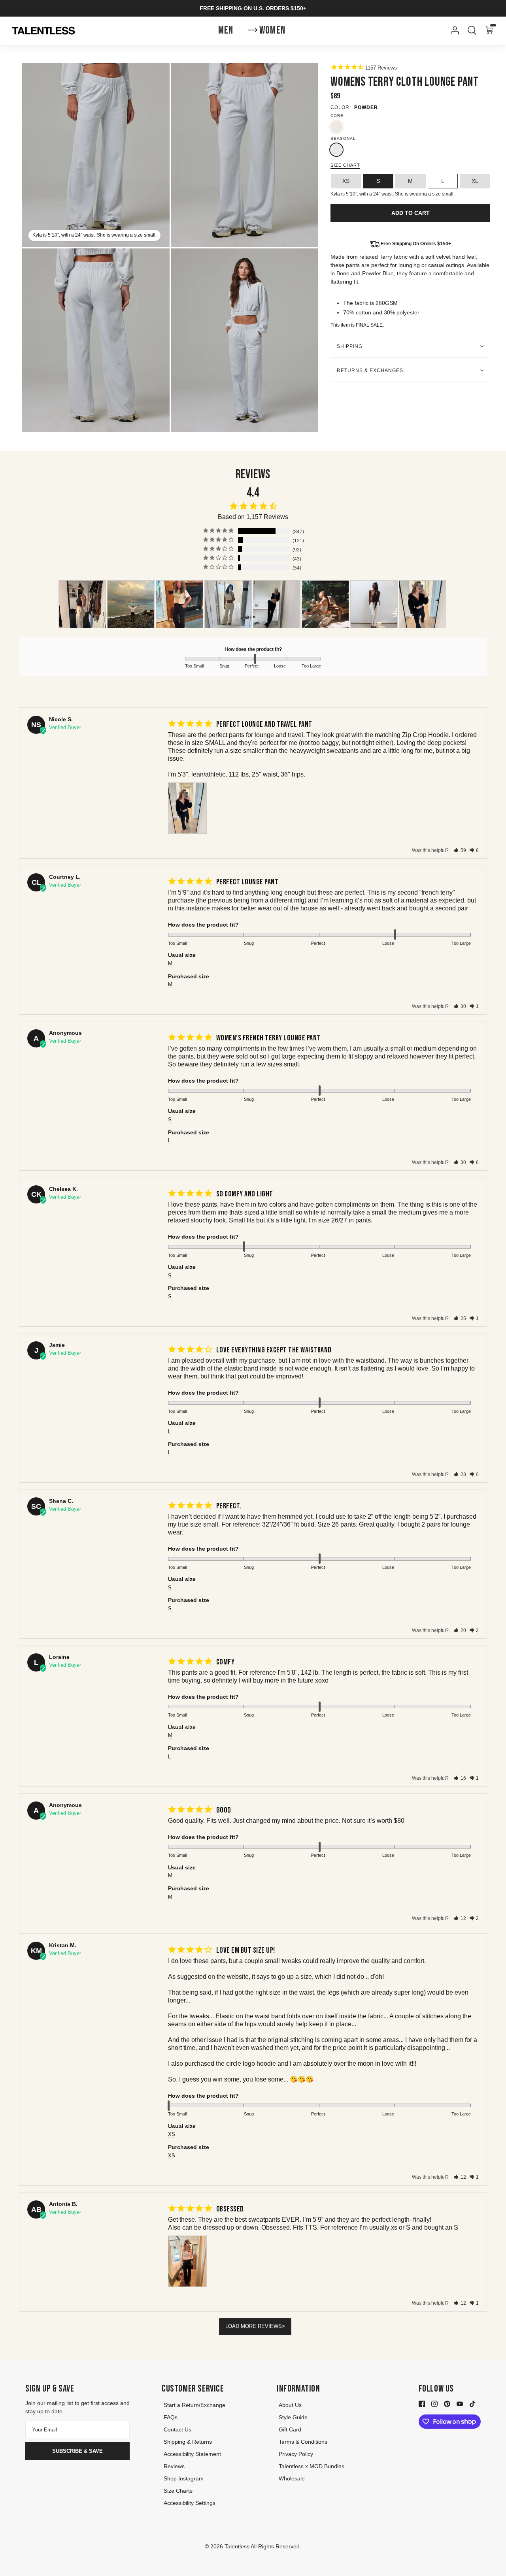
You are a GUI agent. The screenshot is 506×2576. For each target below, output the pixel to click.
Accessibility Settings (190, 2503)
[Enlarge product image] (245, 155)
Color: (341, 107)
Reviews (174, 2466)
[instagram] (434, 2403)
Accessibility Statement (192, 2454)
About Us (290, 2405)
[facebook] (422, 2403)
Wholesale (292, 2478)
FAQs (171, 2417)
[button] (460, 850)
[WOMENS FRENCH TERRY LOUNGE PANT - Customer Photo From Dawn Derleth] (277, 604)
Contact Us (177, 2429)
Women (273, 31)
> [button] (283, 2326)
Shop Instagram (184, 2478)
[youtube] (460, 2403)
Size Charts (178, 2491)
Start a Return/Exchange (194, 2405)
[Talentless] (43, 31)
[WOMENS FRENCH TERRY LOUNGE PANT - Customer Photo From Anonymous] (325, 604)
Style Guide (293, 2417)
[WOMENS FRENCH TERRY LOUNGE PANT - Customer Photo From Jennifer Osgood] (131, 604)
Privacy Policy (296, 2454)
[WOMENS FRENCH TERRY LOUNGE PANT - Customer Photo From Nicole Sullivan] (423, 604)
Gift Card (290, 2429)
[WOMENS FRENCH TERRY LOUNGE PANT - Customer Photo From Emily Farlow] (228, 604)
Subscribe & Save (77, 2451)
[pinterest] (447, 2403)
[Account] (453, 30)
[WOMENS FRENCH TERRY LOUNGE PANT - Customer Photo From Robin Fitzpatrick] (179, 604)
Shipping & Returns (188, 2442)
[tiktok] (472, 2403)
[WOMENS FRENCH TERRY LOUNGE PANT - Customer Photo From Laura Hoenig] (82, 604)
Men (226, 31)
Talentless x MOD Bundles (312, 2466)
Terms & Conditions (303, 2442)
